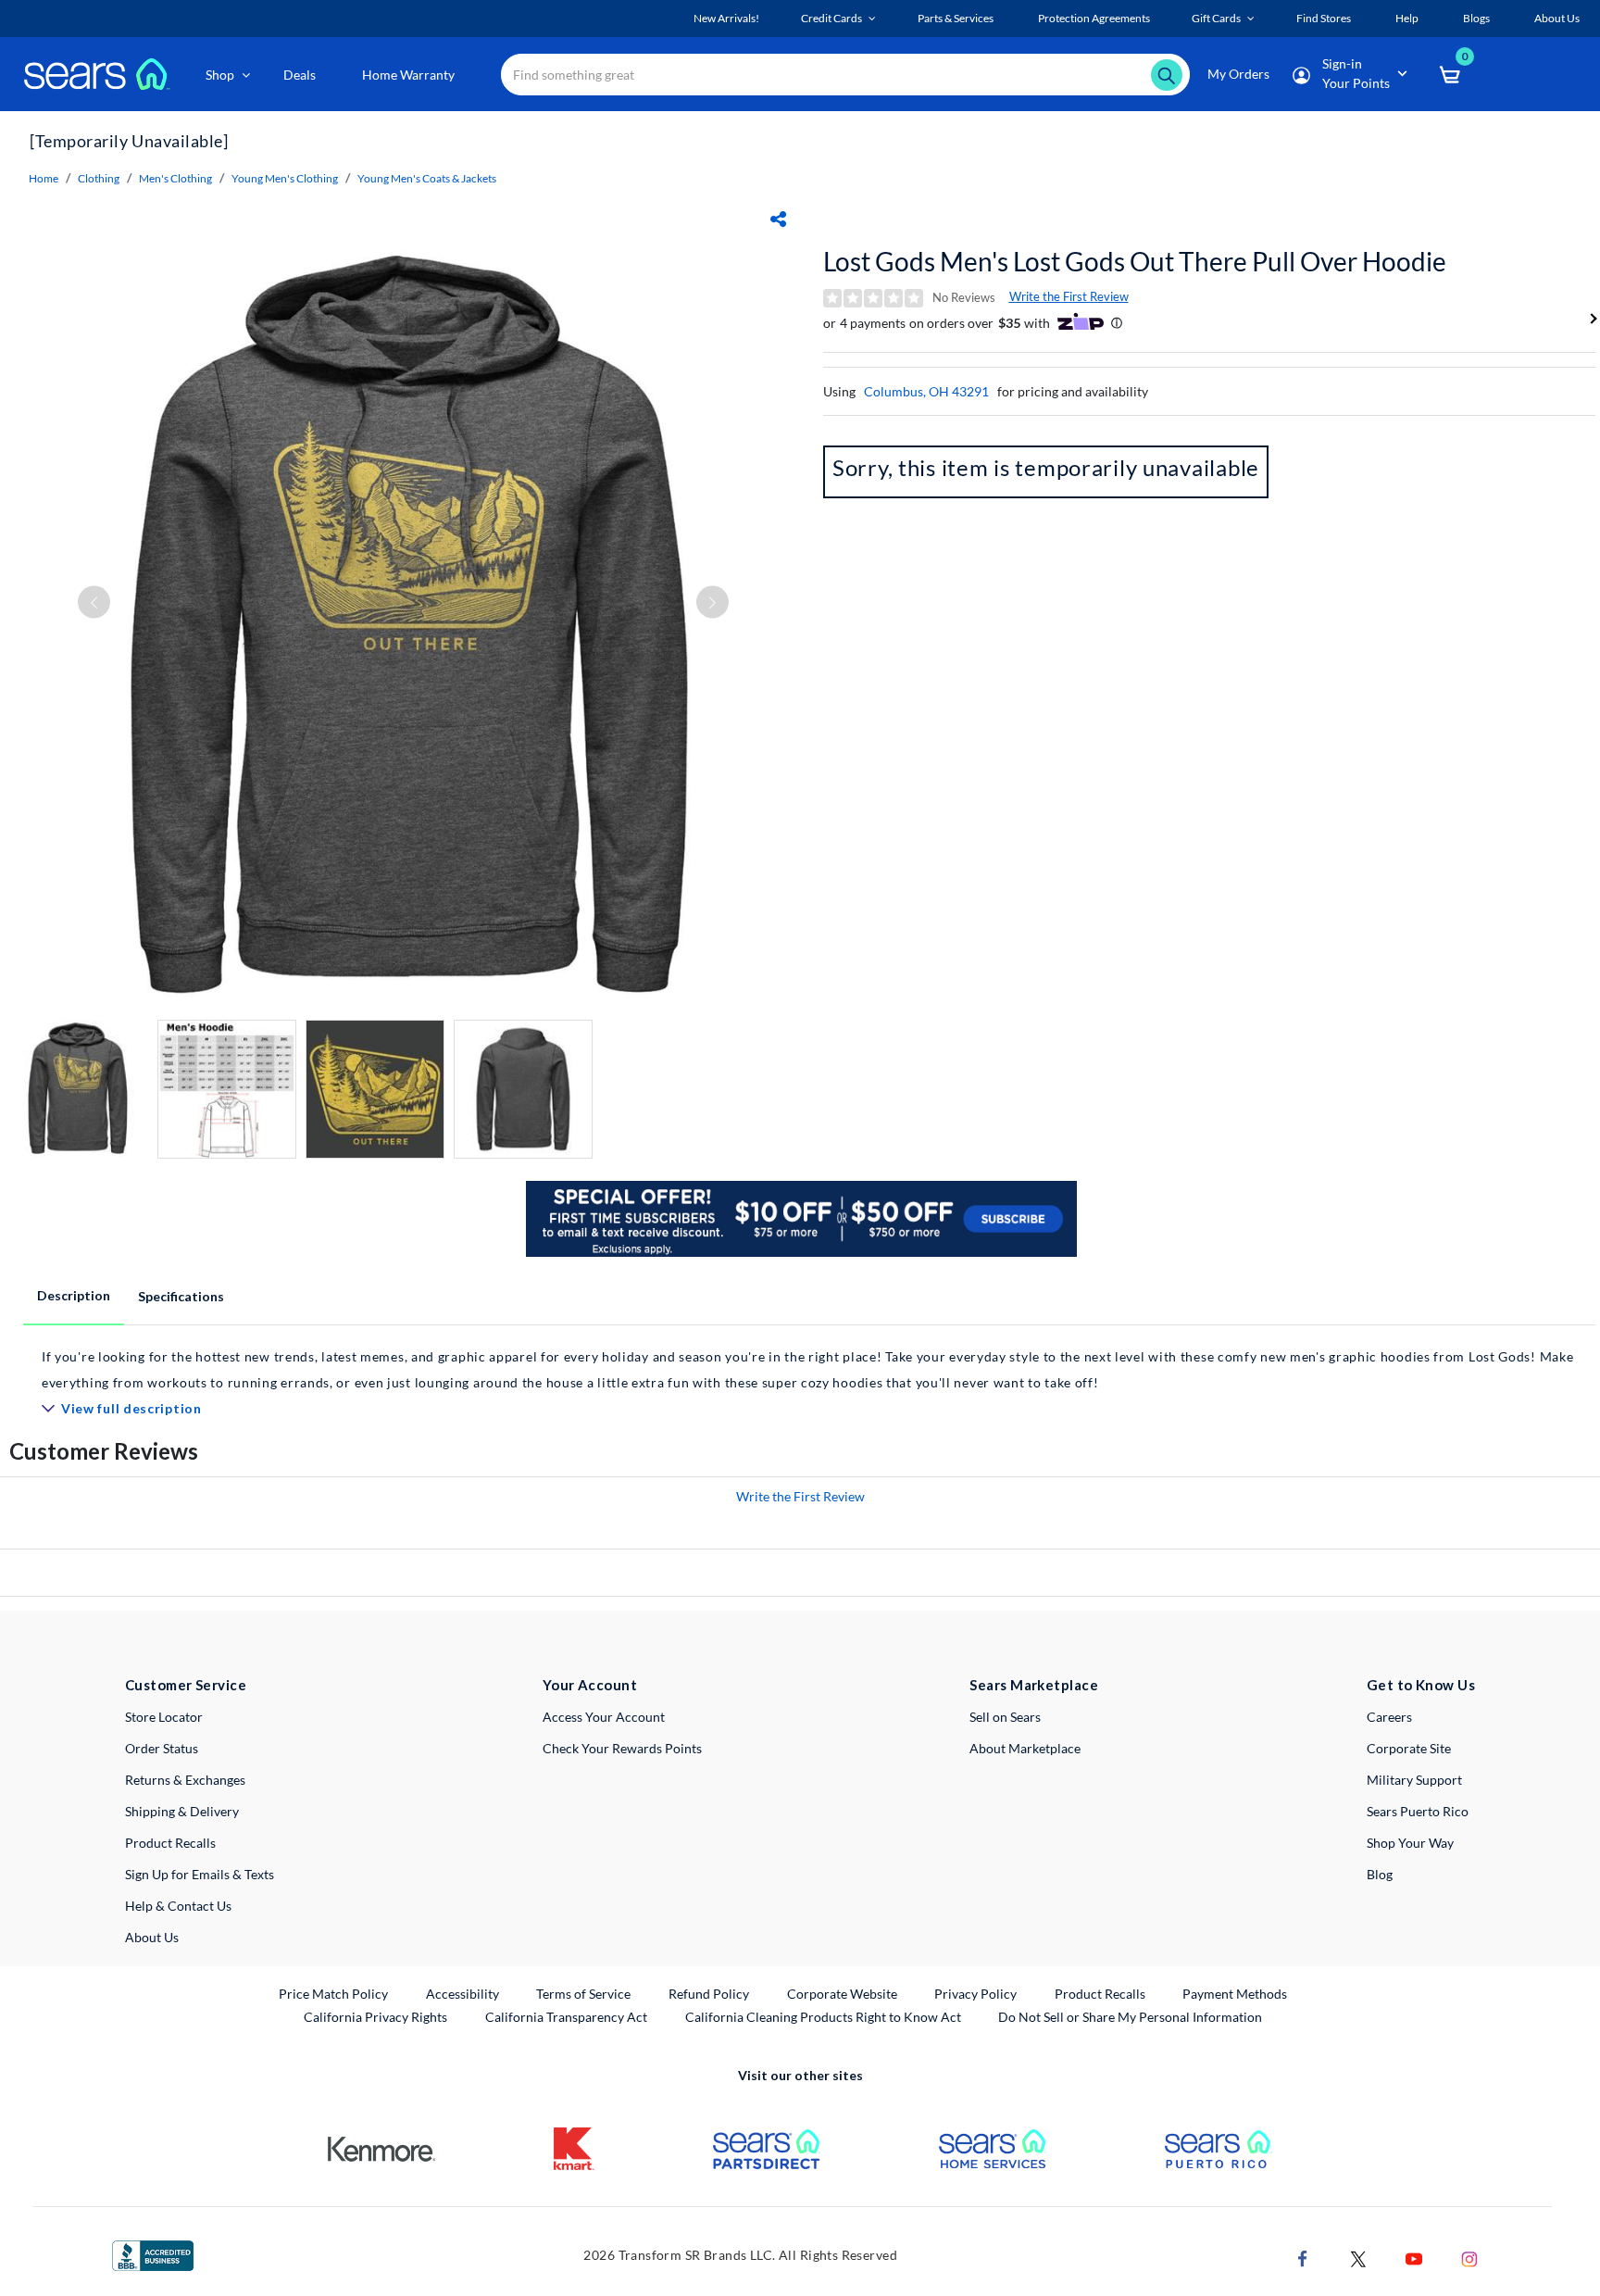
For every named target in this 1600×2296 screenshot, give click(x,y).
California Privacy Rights (375, 2017)
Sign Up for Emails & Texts (200, 1874)
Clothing (99, 178)
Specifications (181, 1296)
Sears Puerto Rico (1418, 1811)
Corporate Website (843, 1993)
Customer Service (186, 1685)
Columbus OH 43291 (926, 391)
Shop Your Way (1410, 1843)
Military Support (1414, 1780)
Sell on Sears (1005, 1717)
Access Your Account (604, 1717)
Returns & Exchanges (185, 1780)
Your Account (590, 1685)
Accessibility (462, 1994)
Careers (1389, 1717)
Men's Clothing (175, 178)
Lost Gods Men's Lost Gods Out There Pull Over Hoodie (1135, 261)
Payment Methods (1235, 1994)
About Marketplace (1025, 1748)
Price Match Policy (333, 1994)
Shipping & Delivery (182, 1811)
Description (74, 1295)
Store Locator (164, 1717)
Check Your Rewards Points (622, 1748)
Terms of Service (583, 1994)
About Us (152, 1937)
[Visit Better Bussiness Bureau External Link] (153, 2254)
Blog (1380, 1874)
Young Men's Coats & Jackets (427, 178)
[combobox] (845, 75)
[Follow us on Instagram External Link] (1469, 2258)
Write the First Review (1069, 296)
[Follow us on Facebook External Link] (1303, 2258)
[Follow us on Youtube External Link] (1414, 2258)
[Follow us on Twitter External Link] (1358, 2258)
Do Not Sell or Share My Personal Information (1130, 2017)
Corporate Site (1409, 1748)
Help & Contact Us (178, 1906)
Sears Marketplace (1034, 1685)
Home (44, 178)
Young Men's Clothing (285, 178)
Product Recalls (170, 1843)
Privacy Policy (975, 1994)
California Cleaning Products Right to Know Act (823, 2017)
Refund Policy (709, 1994)
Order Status (162, 1748)
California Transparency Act (566, 2017)
